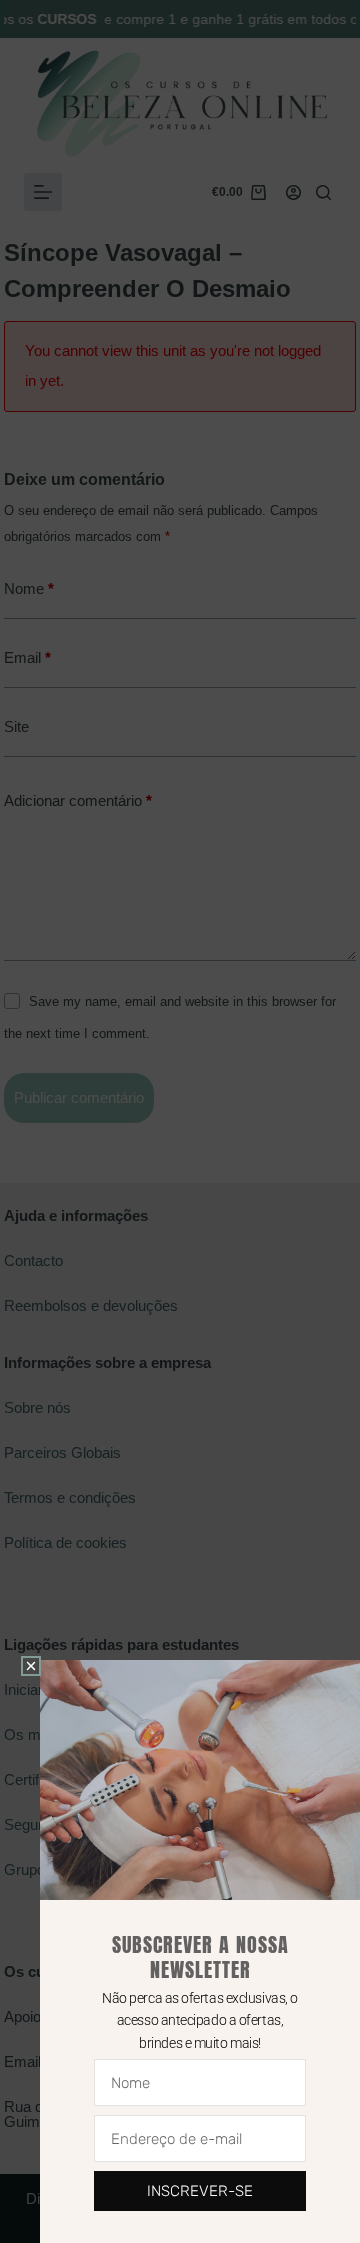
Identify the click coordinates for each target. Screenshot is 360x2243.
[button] (31, 1666)
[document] (180, 1121)
